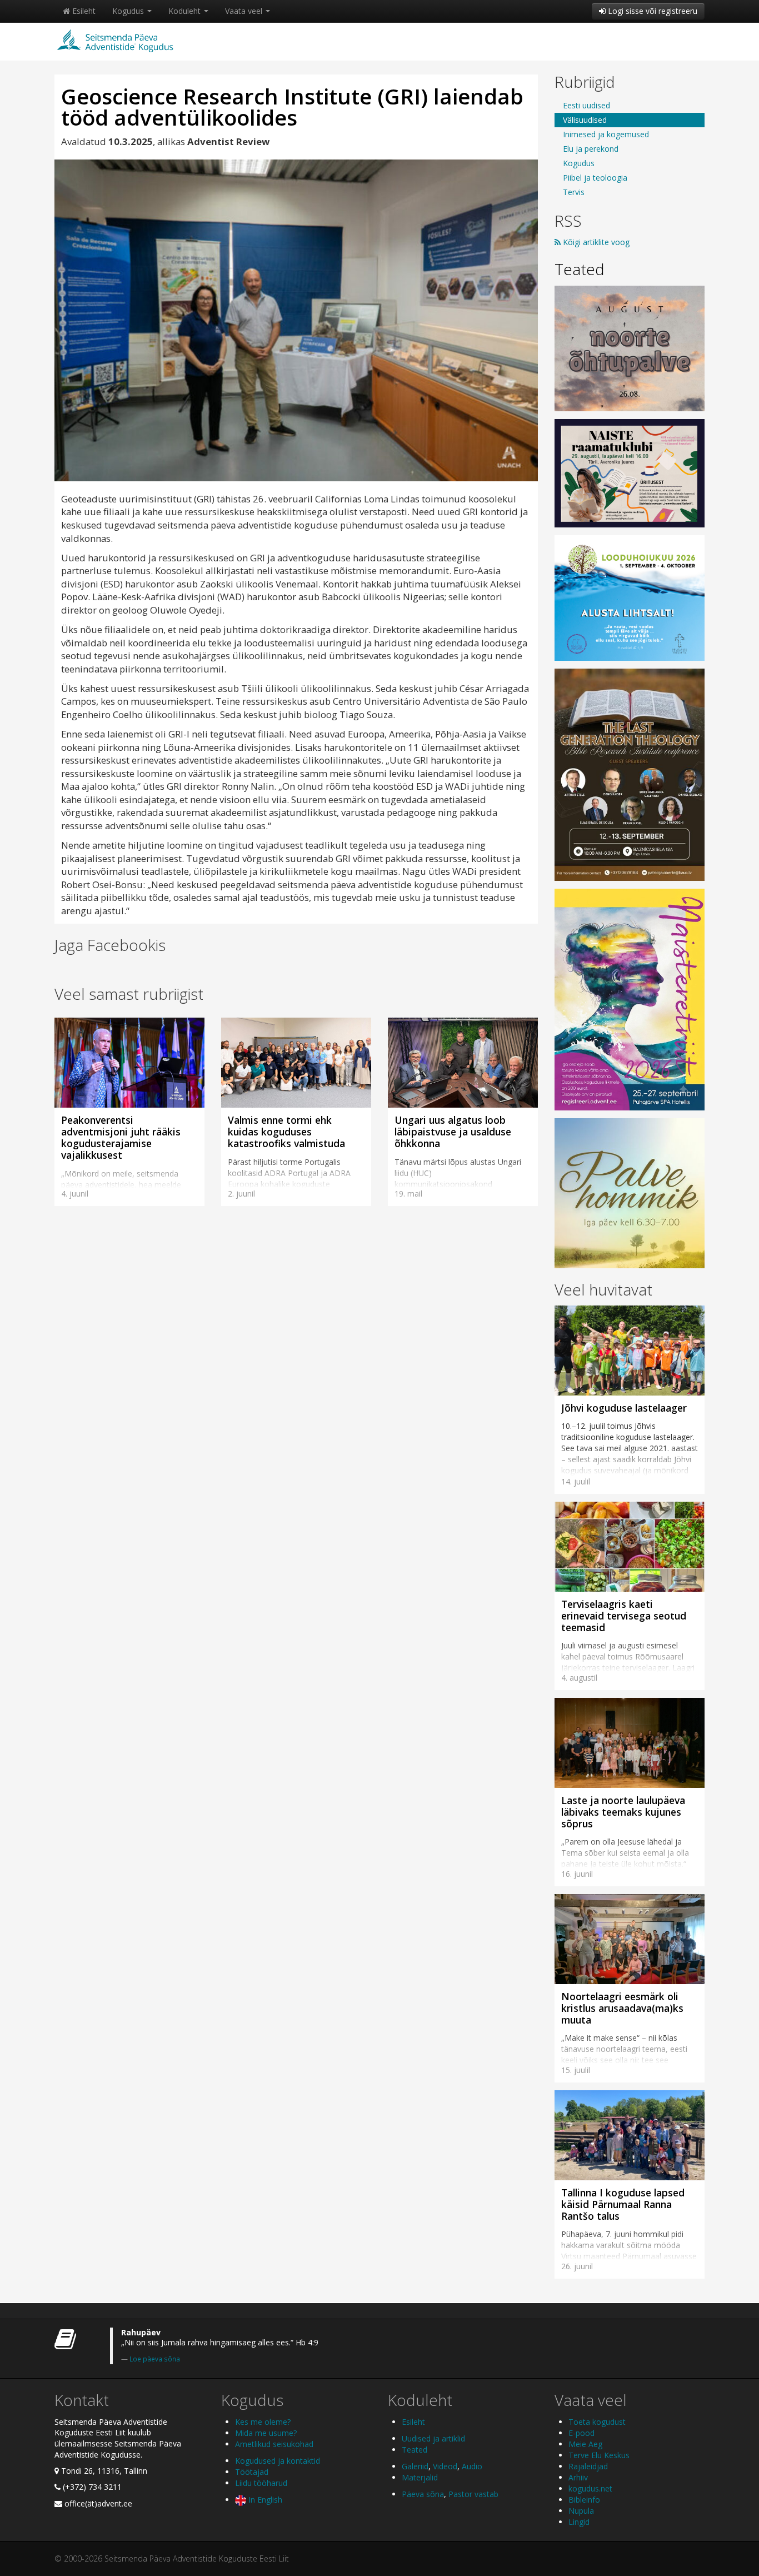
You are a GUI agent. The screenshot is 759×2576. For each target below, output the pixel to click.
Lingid (579, 2522)
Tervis (574, 192)
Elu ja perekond (591, 149)
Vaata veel (245, 11)
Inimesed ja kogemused (606, 134)
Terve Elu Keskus (599, 2455)
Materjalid (420, 2477)
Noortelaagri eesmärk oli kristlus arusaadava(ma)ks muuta (622, 2008)
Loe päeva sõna (155, 2359)
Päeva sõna (423, 2494)
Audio (472, 2466)
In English (264, 2500)
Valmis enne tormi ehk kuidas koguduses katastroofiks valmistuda (286, 1132)
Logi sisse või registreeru (651, 11)
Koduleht (186, 11)
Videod (445, 2466)
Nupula (581, 2511)
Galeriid (415, 2466)
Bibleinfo (584, 2500)
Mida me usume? (266, 2433)
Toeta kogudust (597, 2422)
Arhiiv (578, 2477)
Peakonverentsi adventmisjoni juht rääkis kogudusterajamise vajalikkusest (121, 1137)
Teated (580, 269)
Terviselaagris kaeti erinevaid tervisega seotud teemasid (624, 1616)
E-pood (581, 2433)
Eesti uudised (586, 105)
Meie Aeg (585, 2444)
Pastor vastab (473, 2494)
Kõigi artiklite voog (595, 242)
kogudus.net (590, 2488)
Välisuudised (585, 120)
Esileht (83, 11)
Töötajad (252, 2472)
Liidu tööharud (261, 2483)
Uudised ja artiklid (433, 2438)
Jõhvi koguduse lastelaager (624, 1408)
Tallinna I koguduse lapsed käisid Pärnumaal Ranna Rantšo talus (623, 2204)
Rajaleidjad (588, 2466)
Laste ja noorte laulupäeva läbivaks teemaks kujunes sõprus (623, 1812)
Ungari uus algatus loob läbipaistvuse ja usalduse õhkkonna (453, 1132)
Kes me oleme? (263, 2422)
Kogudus (129, 11)
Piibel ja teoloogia (595, 178)
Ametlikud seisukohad (274, 2444)
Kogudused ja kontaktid (278, 2461)
